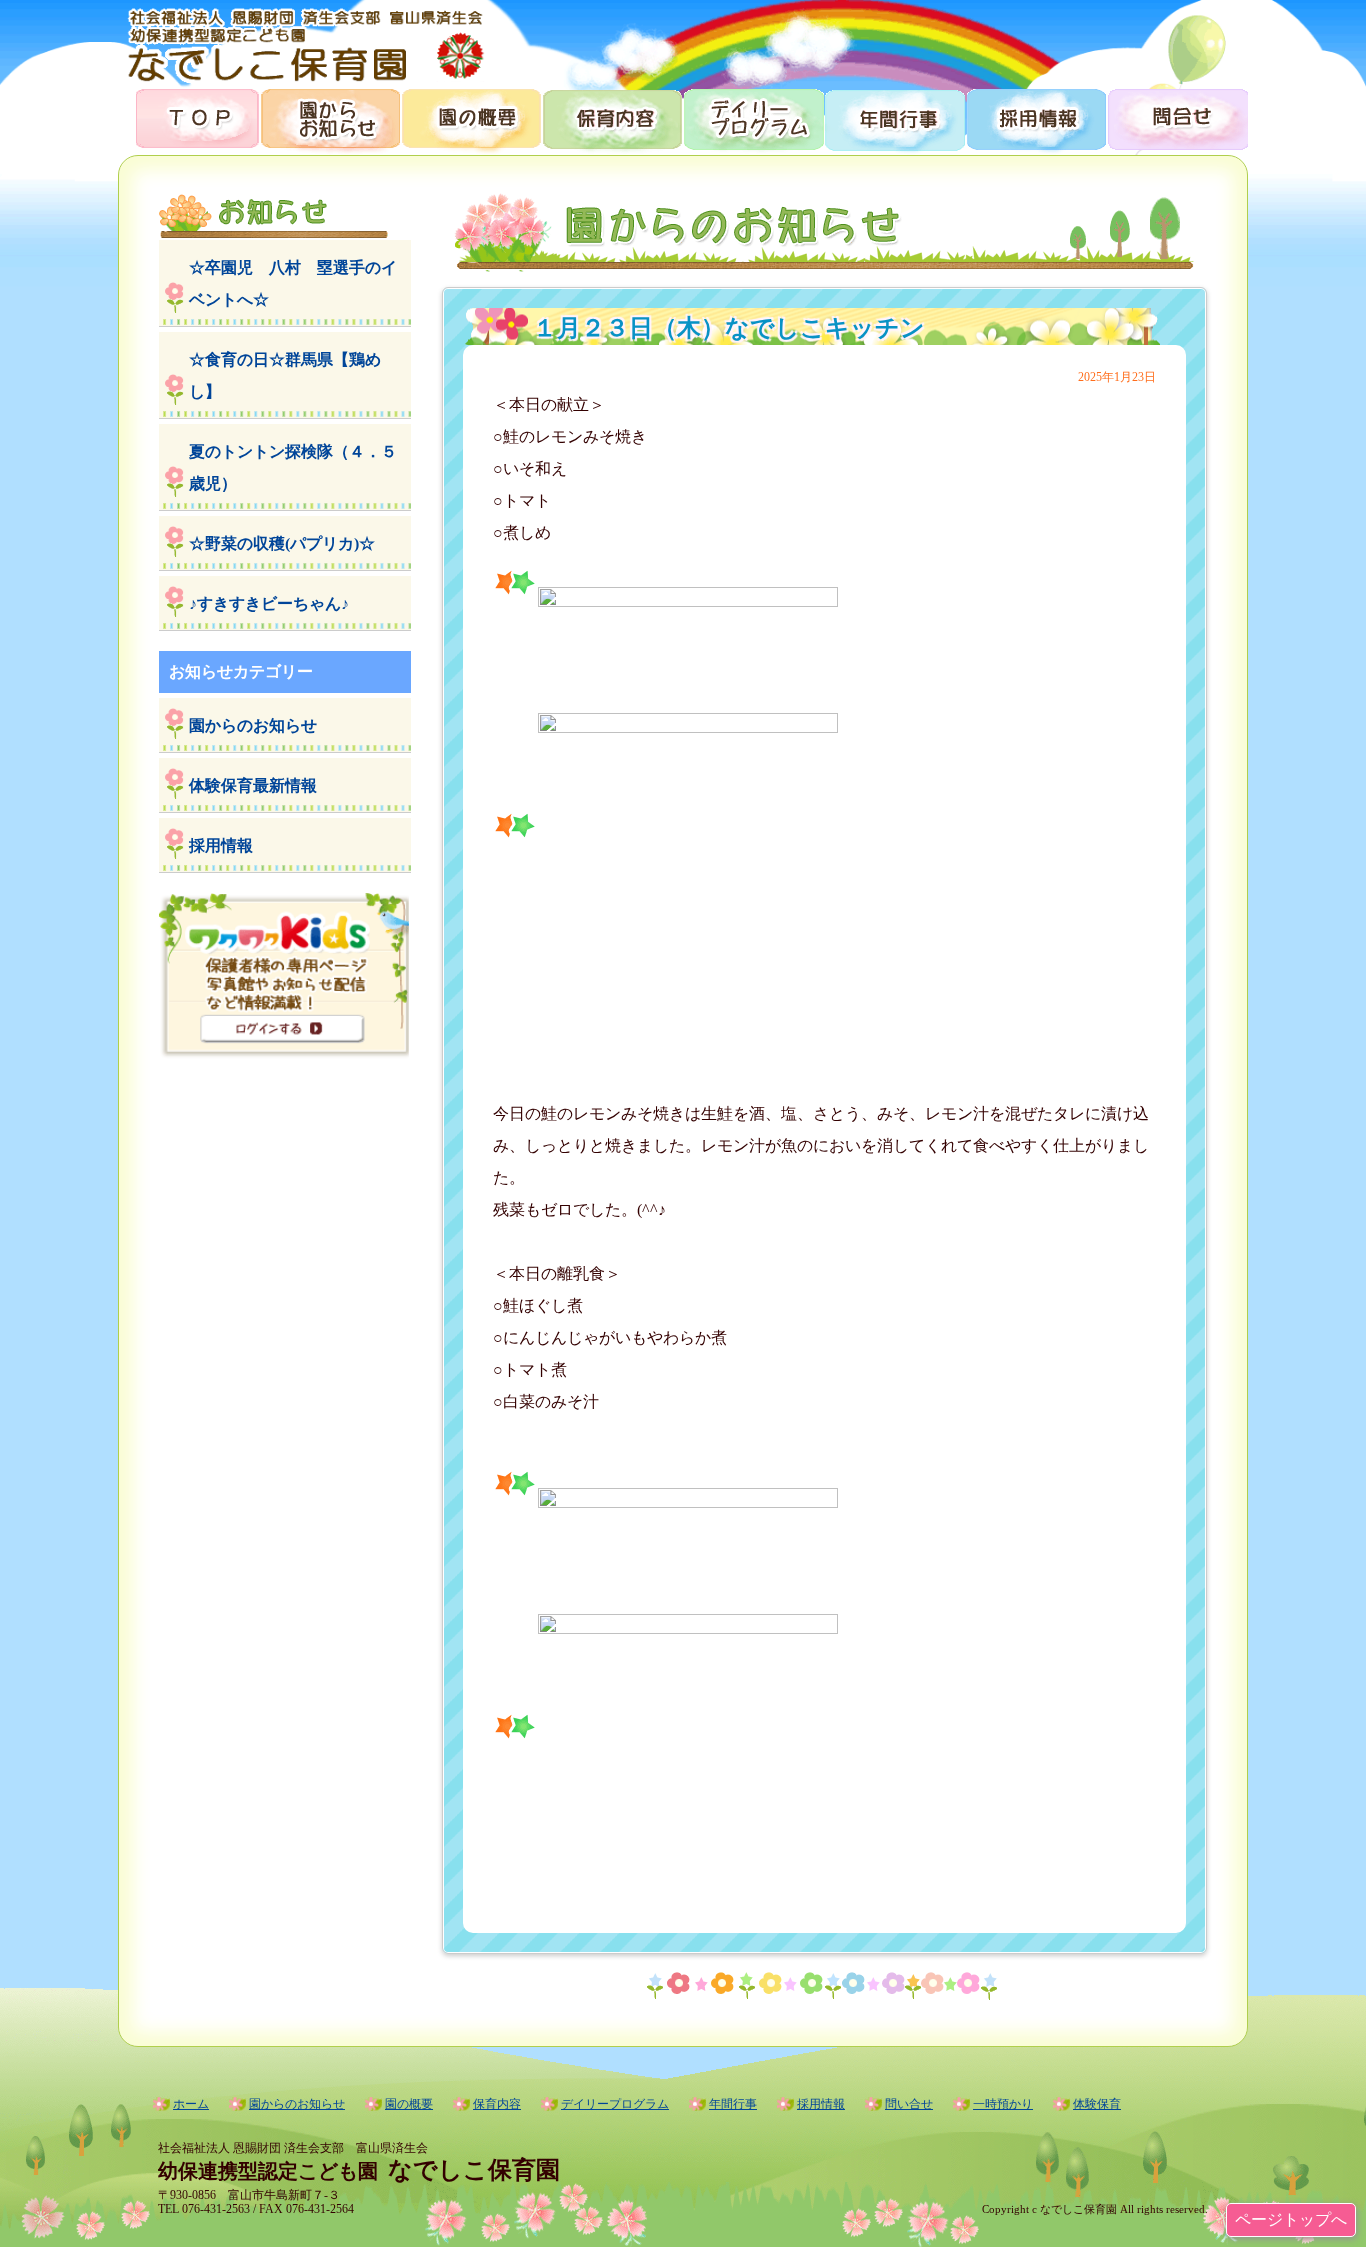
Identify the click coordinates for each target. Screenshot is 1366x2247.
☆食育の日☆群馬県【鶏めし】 (285, 375)
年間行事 (893, 117)
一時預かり (1003, 2104)
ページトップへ (1291, 2219)
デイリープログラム (752, 117)
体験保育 (1097, 2104)
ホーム (191, 2104)
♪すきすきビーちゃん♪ (269, 603)
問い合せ (909, 2104)
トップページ (188, 117)
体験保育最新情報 (253, 785)
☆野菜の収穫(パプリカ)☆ (282, 543)
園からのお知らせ (329, 117)
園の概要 (470, 117)
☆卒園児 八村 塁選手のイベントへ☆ (293, 283)
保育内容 (611, 117)
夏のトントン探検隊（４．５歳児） (293, 467)
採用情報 (1034, 117)
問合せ (1176, 117)
